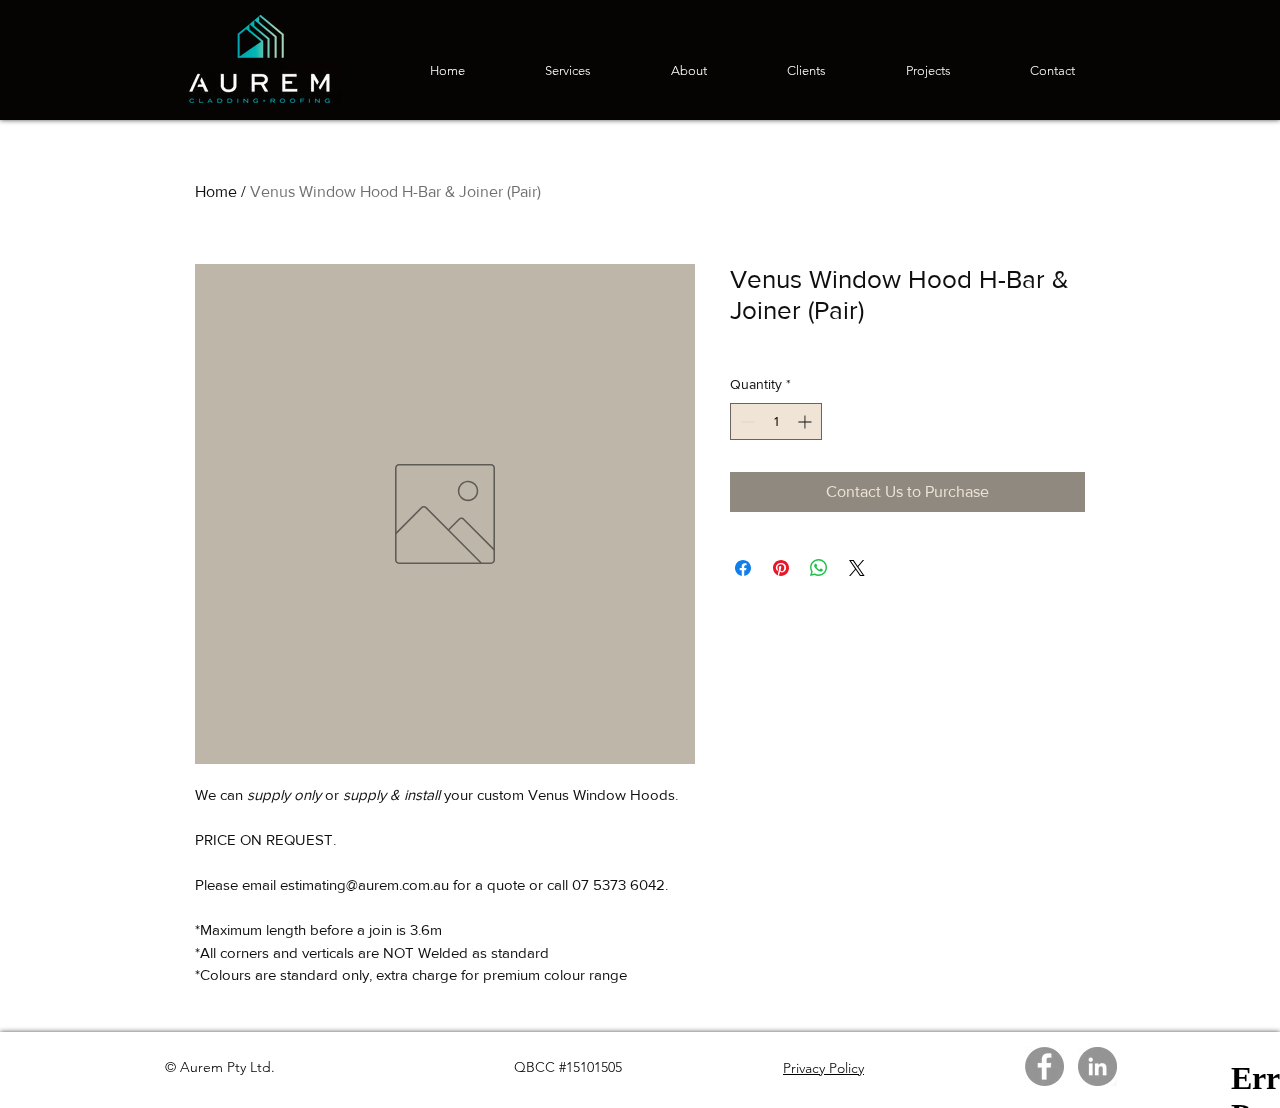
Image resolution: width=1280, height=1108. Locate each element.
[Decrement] (745, 421)
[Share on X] (857, 568)
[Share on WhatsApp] (819, 568)
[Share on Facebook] (743, 568)
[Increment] (806, 421)
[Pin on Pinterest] (781, 568)
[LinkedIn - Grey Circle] (1097, 1066)
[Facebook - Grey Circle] (1044, 1066)
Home (216, 191)
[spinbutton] (776, 421)
